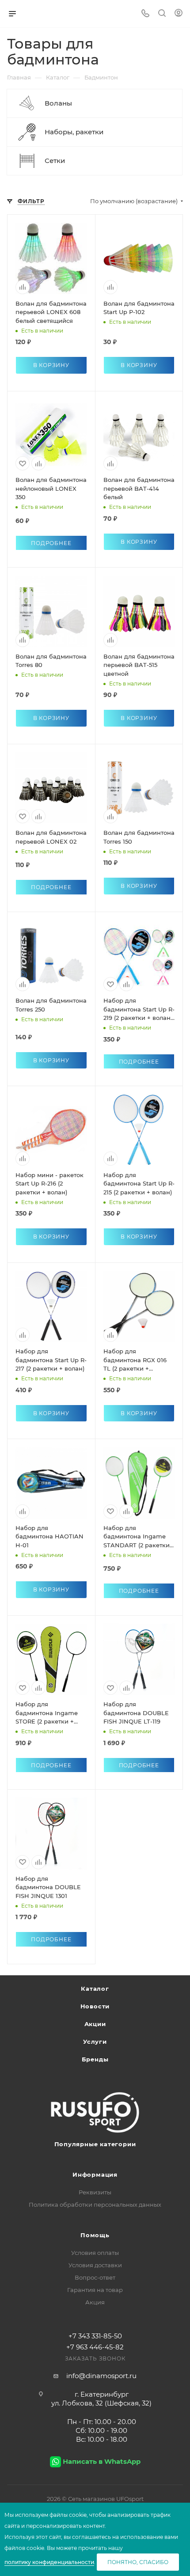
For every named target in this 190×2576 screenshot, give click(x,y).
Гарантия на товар (95, 2290)
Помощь (95, 2235)
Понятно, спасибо (138, 2562)
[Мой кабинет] (179, 14)
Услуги (95, 2042)
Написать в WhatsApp (102, 2461)
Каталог (95, 1989)
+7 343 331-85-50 (95, 2336)
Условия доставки (95, 2265)
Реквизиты (95, 2192)
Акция (95, 2302)
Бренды (95, 2059)
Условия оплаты (95, 2253)
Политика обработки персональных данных (95, 2205)
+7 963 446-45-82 (95, 2347)
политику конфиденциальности (49, 2562)
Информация (95, 2174)
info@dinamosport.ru (101, 2376)
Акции (95, 2024)
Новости (95, 2006)
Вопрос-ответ (95, 2277)
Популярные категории (95, 2144)
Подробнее (51, 543)
